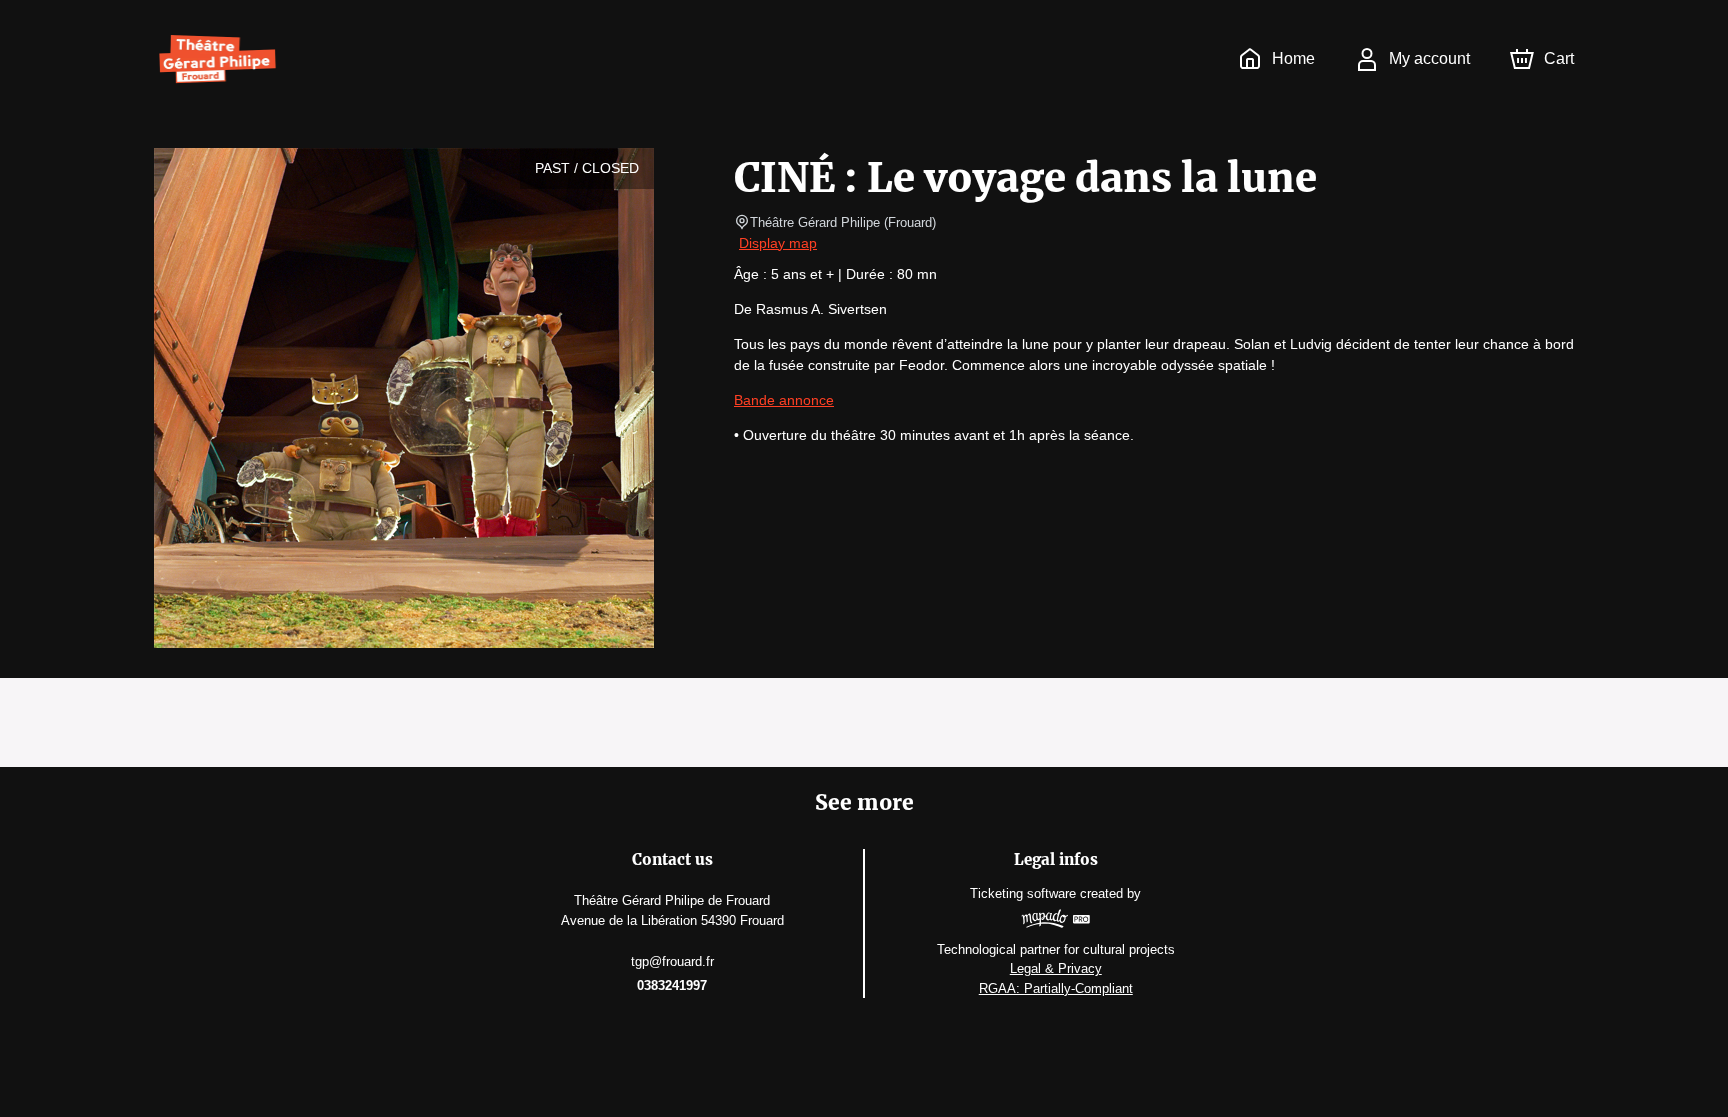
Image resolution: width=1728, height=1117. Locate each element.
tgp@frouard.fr (672, 961)
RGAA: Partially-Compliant (1056, 988)
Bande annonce (784, 400)
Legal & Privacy (1056, 968)
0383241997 (672, 985)
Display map (778, 243)
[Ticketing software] (1055, 921)
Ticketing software (1023, 893)
